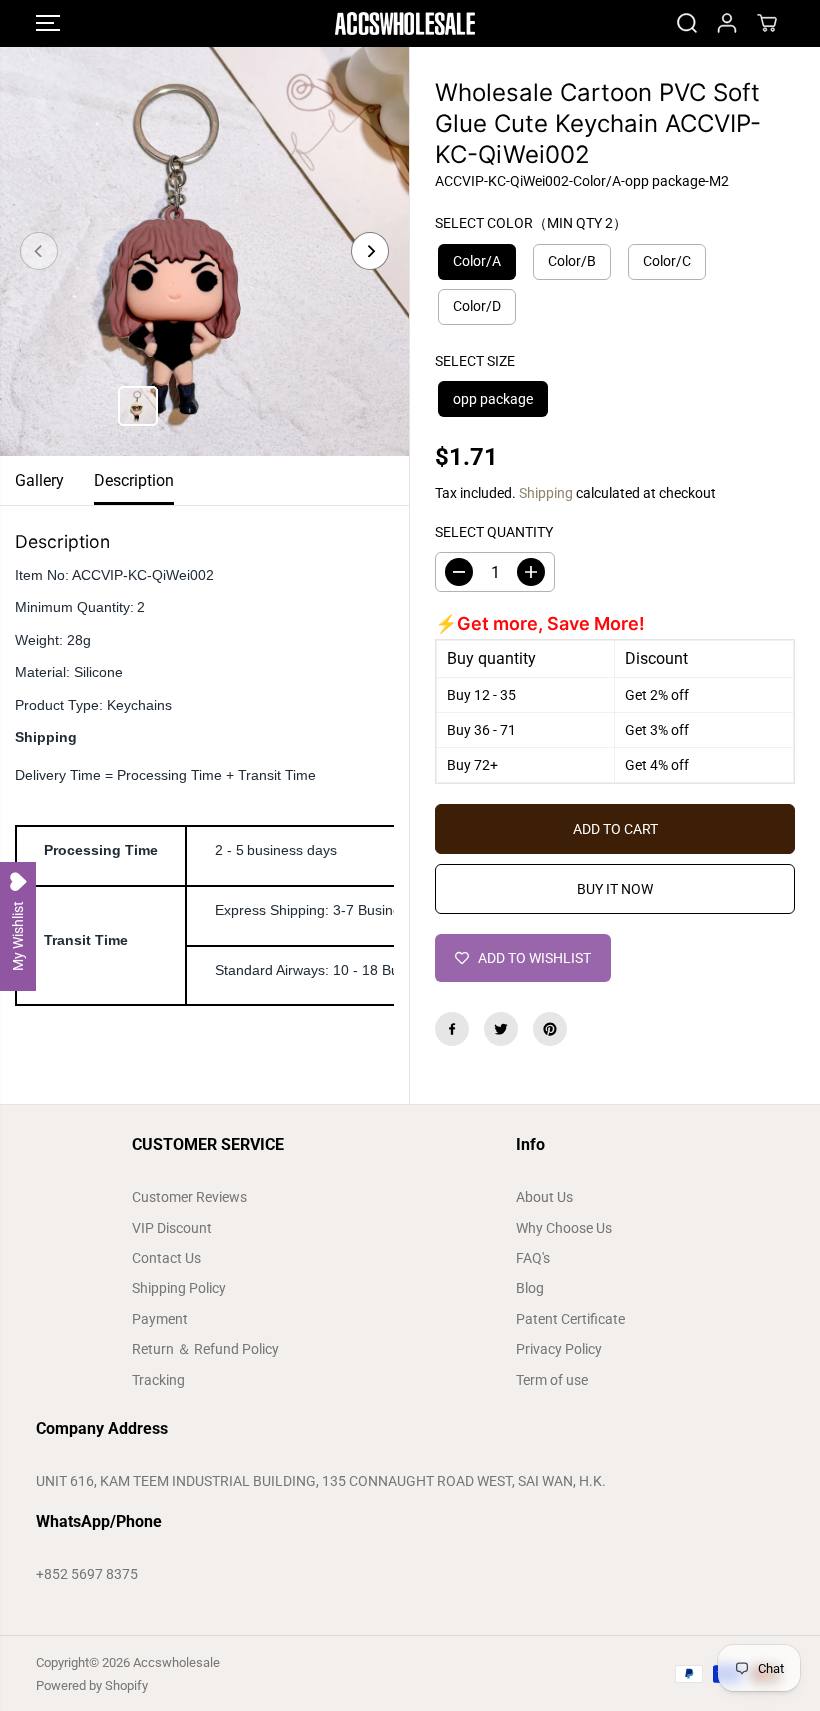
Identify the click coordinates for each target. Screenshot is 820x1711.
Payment (160, 1319)
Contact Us (166, 1258)
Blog (530, 1288)
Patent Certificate (570, 1319)
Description (134, 480)
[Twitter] (501, 1029)
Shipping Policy (179, 1288)
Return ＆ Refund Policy (205, 1349)
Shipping (546, 493)
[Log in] (727, 23)
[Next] (370, 251)
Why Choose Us (564, 1228)
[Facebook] (452, 1029)
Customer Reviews (189, 1197)
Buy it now (615, 889)
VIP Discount (172, 1228)
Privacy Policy (559, 1349)
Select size (475, 361)
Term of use (552, 1380)
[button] (48, 23)
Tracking (158, 1380)
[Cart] (767, 23)
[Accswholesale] (405, 23)
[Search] (687, 23)
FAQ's (533, 1258)
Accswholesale (176, 1662)
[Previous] (39, 251)
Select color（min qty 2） (531, 223)
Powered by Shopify (92, 1685)
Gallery (39, 480)
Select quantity (494, 532)
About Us (544, 1197)
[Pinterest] (550, 1029)
